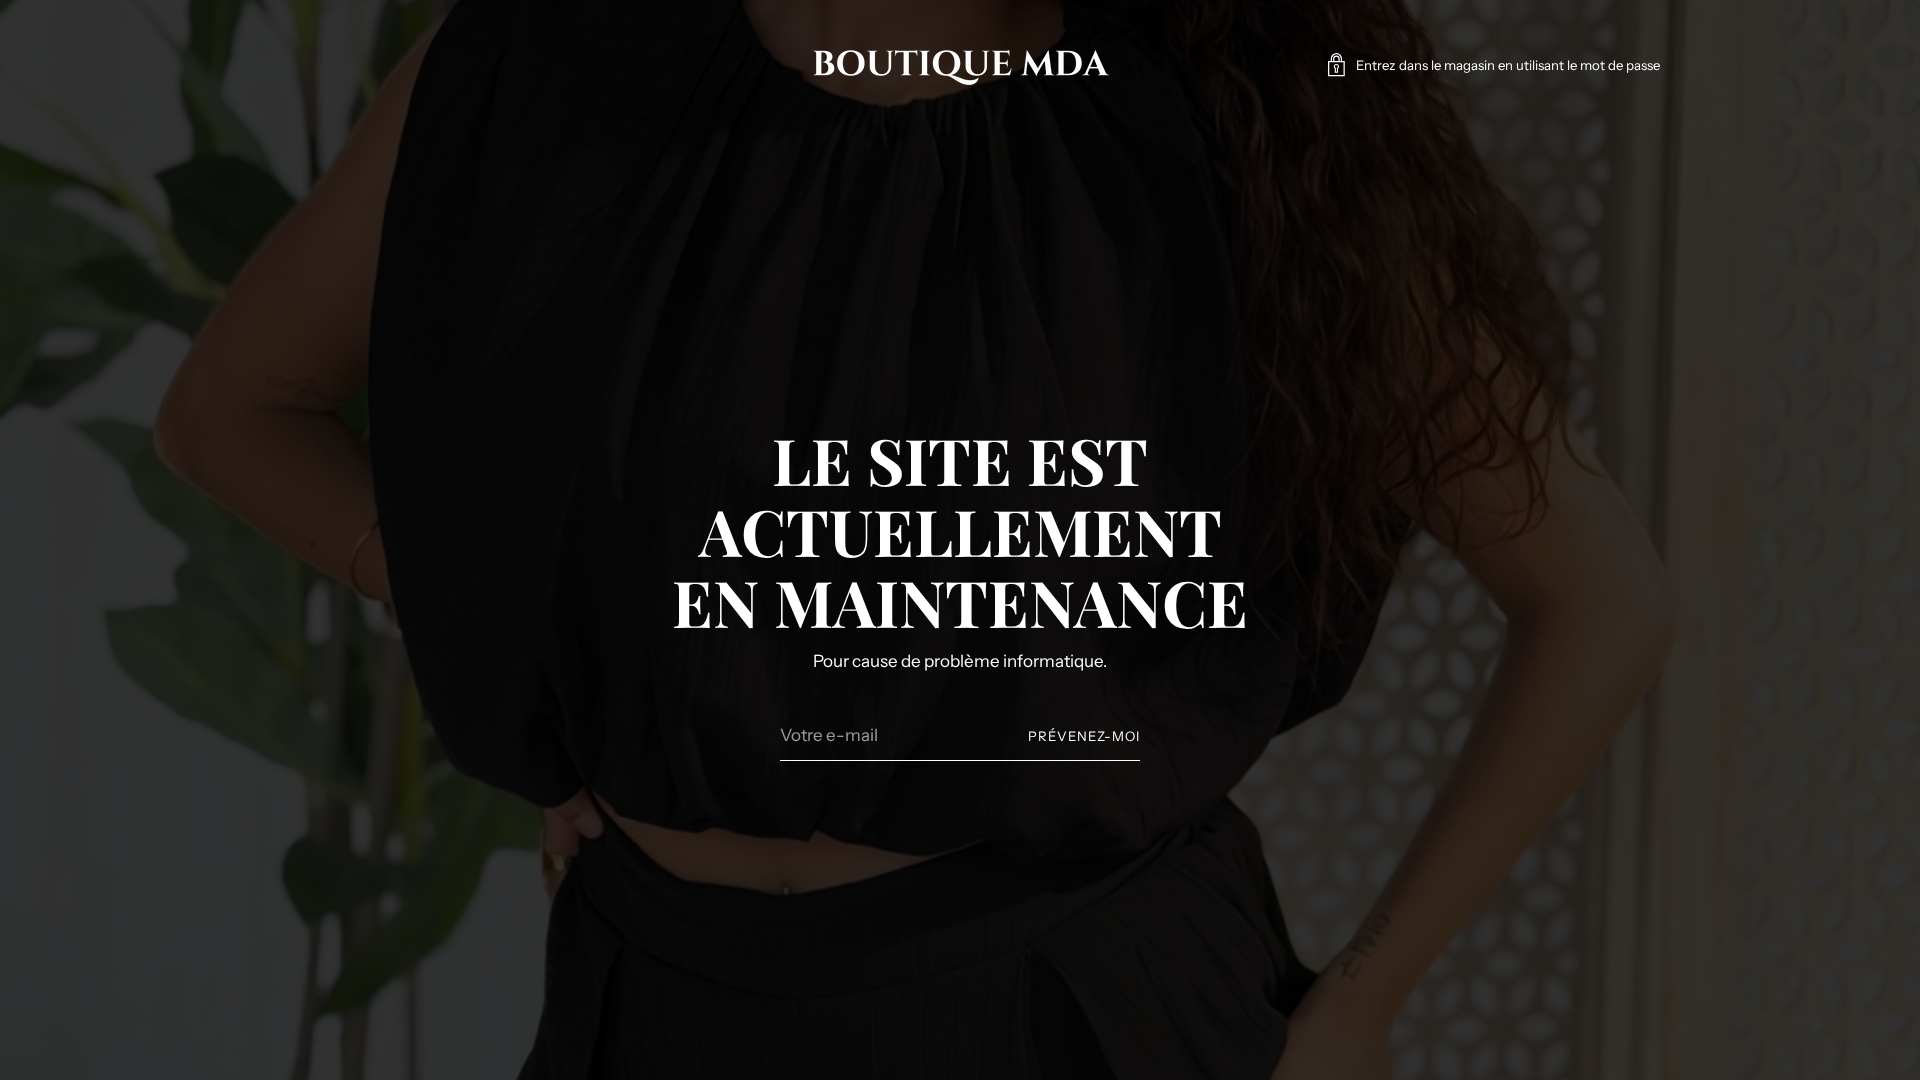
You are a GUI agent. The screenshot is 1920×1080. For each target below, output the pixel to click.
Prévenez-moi (1084, 736)
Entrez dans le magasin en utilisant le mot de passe (1508, 65)
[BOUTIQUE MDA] (960, 65)
